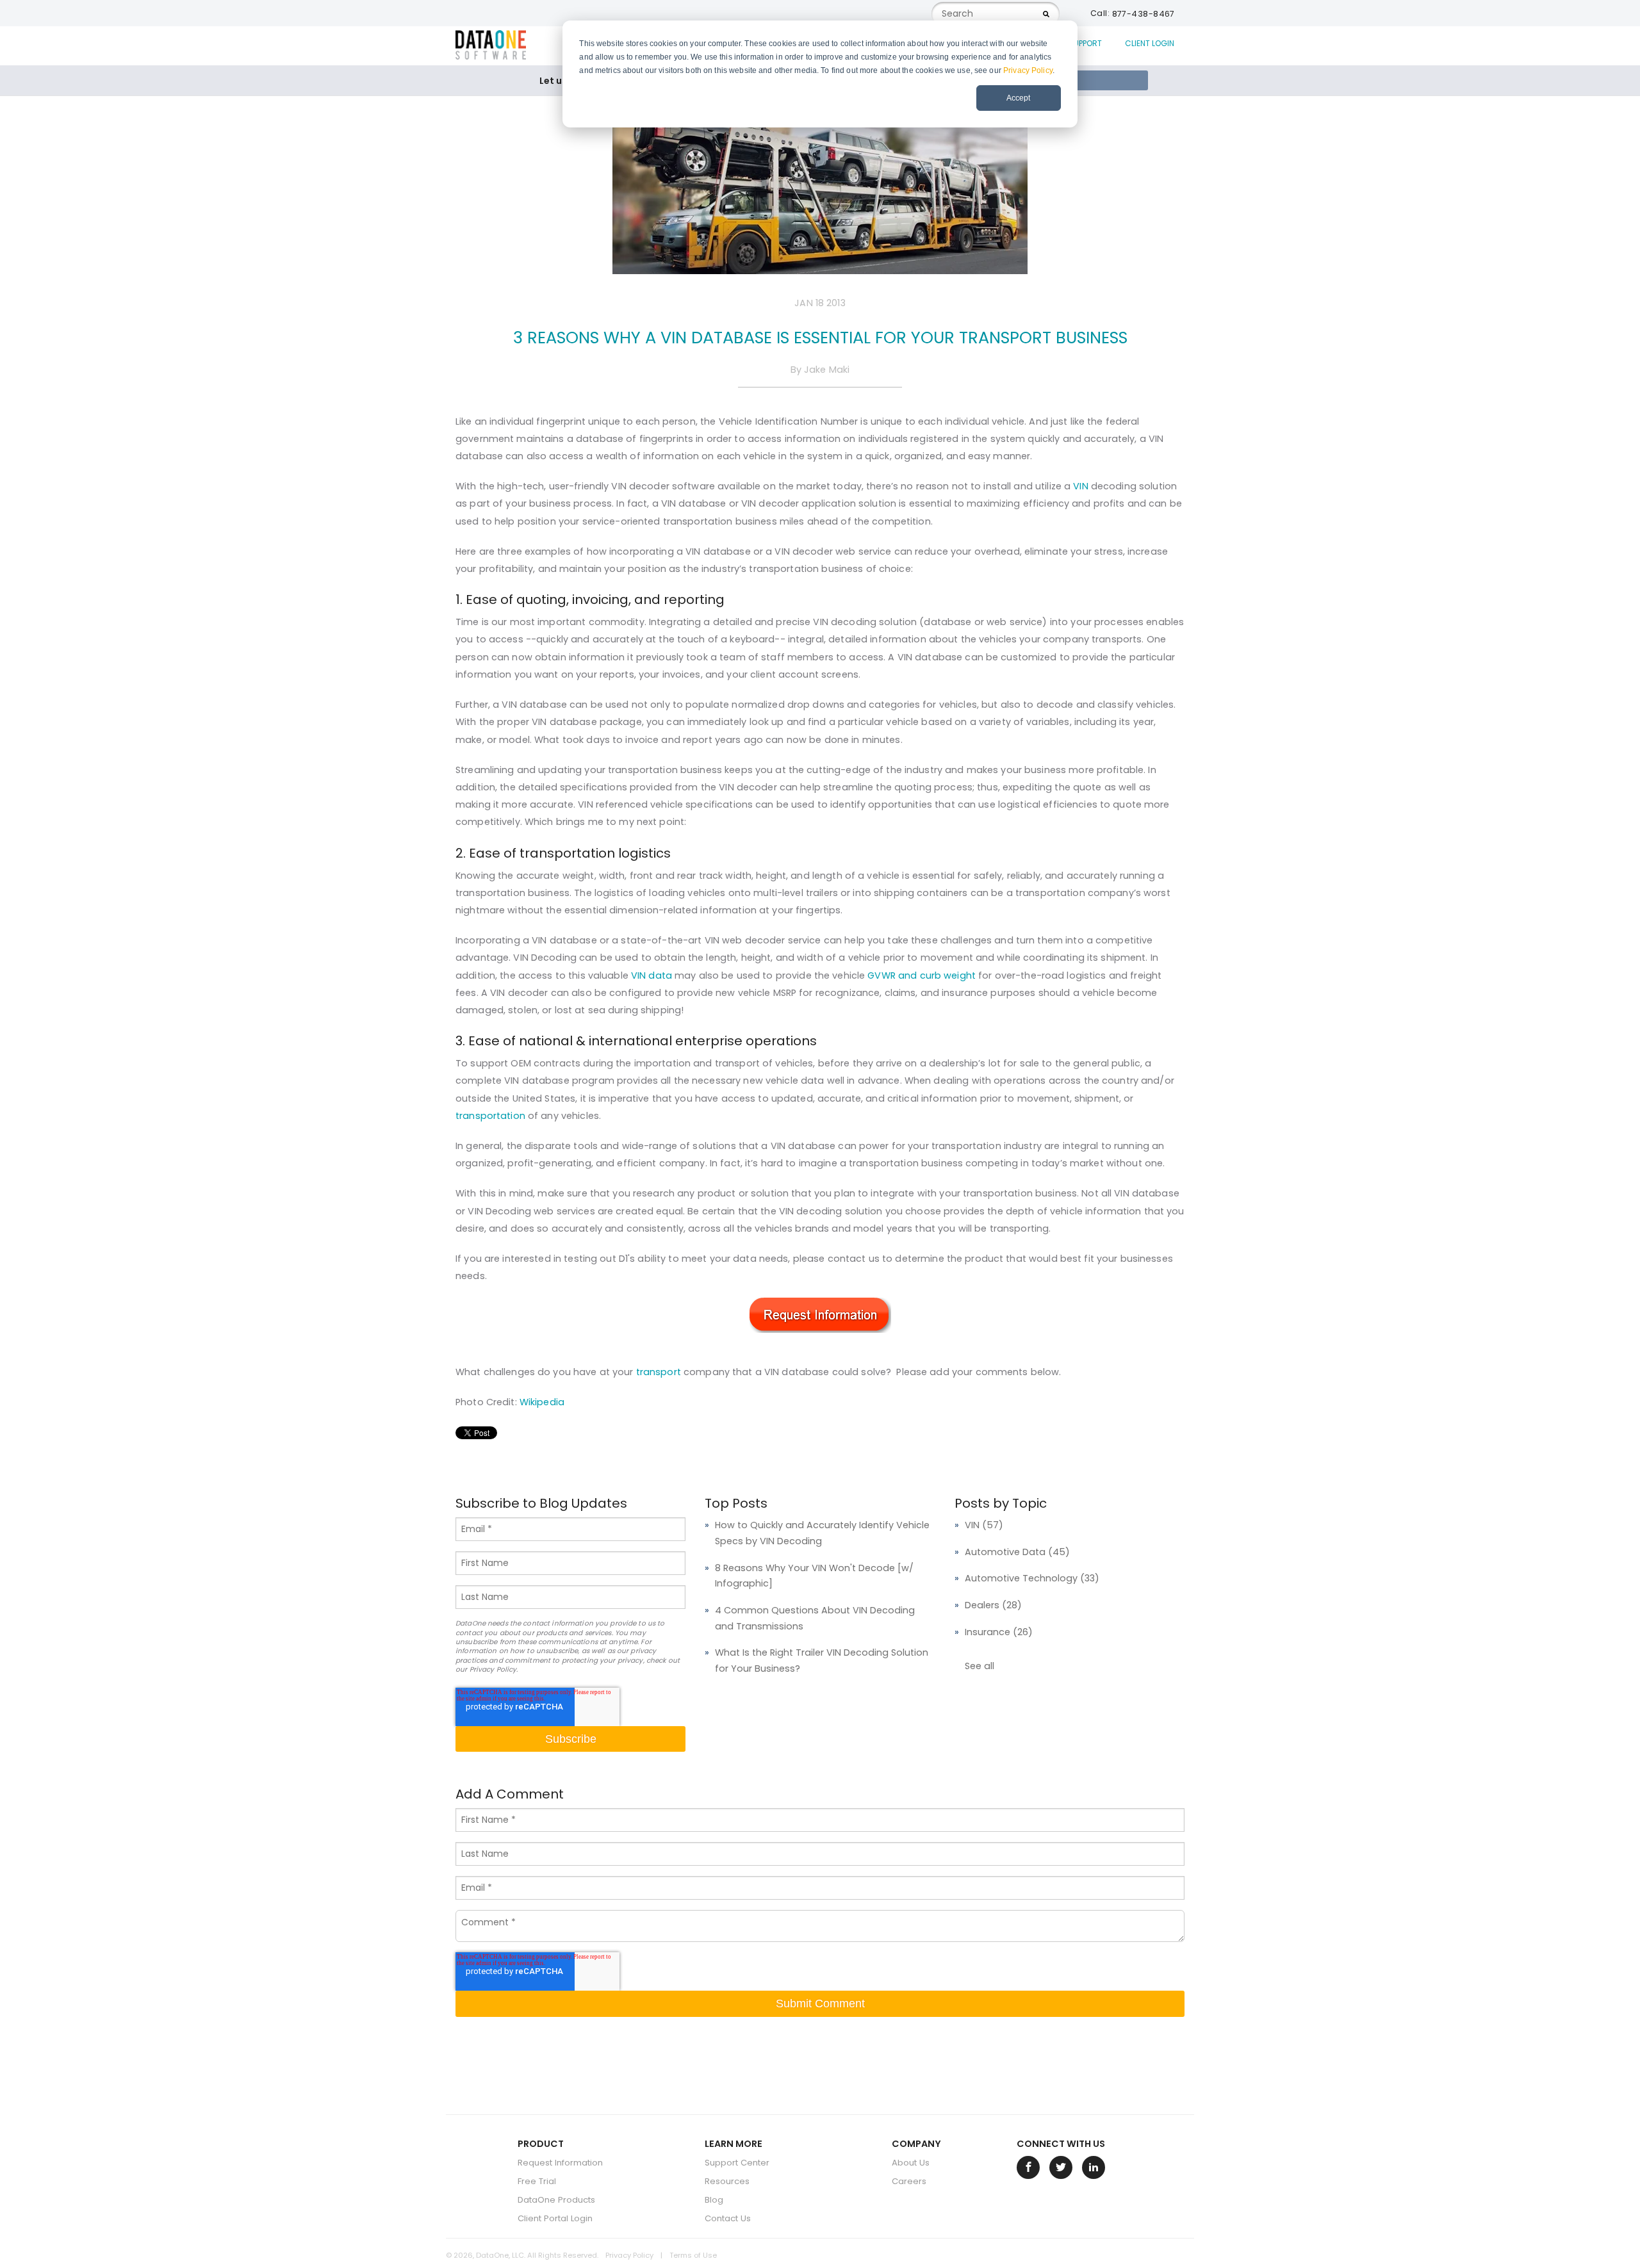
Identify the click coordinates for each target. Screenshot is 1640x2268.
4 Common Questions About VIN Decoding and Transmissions (815, 1618)
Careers (909, 2181)
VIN (1080, 486)
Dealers (993, 1605)
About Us (911, 2163)
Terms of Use (693, 2255)
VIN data (652, 975)
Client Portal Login (555, 2218)
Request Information (560, 2163)
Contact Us (728, 2218)
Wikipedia (542, 1402)
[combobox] (996, 14)
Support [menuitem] (1085, 43)
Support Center (737, 2163)
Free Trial (537, 2181)
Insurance (999, 1632)
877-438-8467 (1144, 14)
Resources (727, 2181)
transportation (490, 1116)
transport (659, 1372)
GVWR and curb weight (922, 975)
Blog (714, 2200)
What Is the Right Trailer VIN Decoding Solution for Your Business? (822, 1660)
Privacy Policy (1028, 70)
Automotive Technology (1032, 1578)
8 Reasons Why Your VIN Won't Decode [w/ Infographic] (814, 1576)
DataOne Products (556, 2200)
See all (980, 1666)
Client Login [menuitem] (1150, 43)
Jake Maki (827, 370)
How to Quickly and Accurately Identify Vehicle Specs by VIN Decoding (822, 1533)
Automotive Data (1017, 1552)
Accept (1018, 98)
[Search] (1046, 14)
